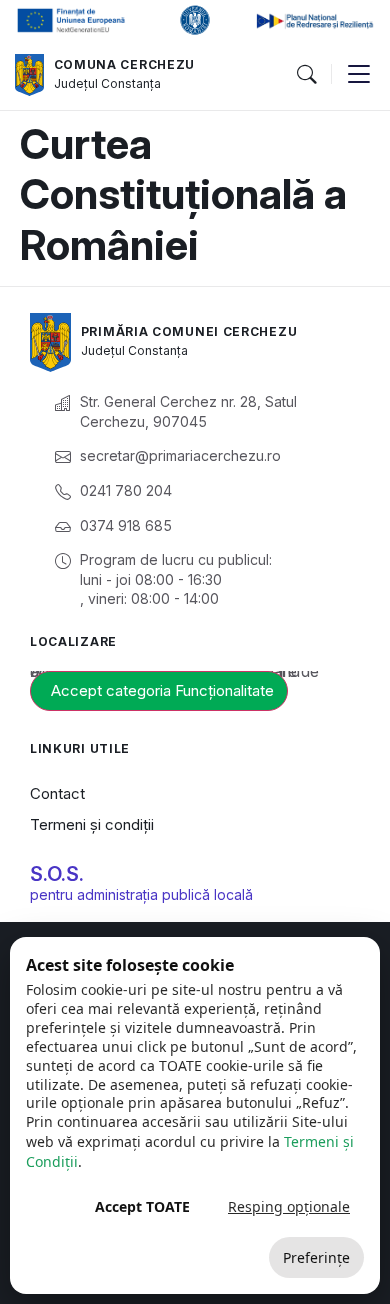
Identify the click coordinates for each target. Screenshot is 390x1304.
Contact (57, 793)
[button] (306, 75)
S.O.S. (57, 874)
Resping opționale (289, 1206)
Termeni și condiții (92, 824)
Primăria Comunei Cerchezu (189, 331)
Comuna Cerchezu (125, 64)
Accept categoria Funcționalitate (162, 690)
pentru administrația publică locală (141, 894)
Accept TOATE (142, 1206)
